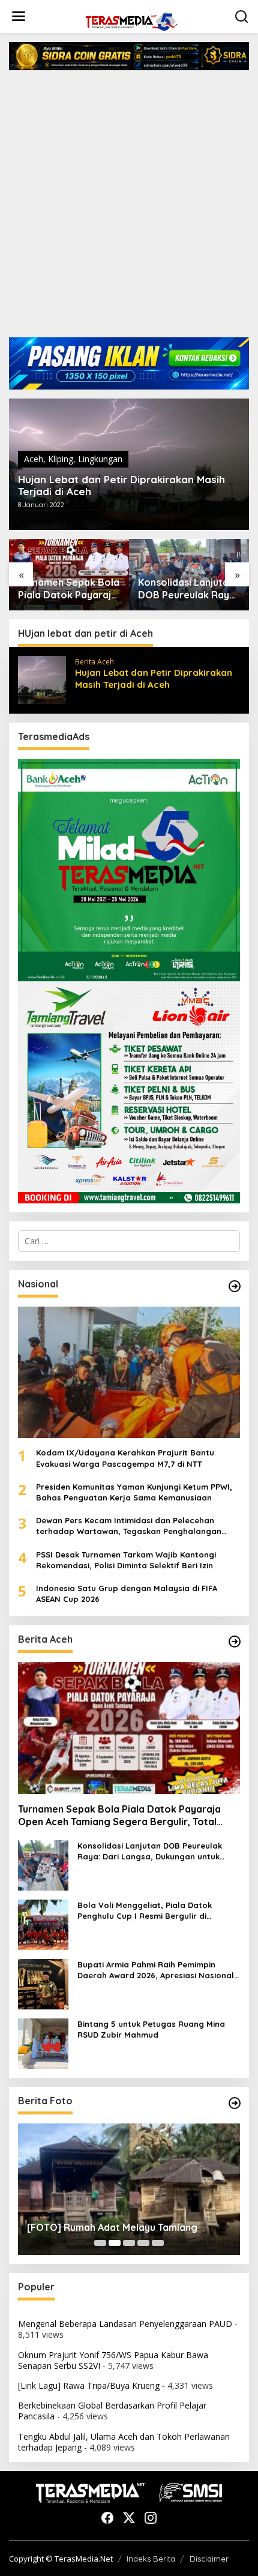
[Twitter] (129, 2518)
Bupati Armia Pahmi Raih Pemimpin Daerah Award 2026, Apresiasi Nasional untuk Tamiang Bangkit (156, 1970)
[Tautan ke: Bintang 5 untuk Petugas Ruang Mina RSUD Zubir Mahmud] (43, 2042)
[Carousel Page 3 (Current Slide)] (129, 2243)
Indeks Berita (151, 2559)
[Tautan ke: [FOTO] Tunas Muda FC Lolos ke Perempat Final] (129, 2189)
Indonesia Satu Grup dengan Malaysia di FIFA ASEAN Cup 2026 (127, 1593)
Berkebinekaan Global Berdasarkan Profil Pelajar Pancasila (112, 2411)
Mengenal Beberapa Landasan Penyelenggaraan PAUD (125, 2324)
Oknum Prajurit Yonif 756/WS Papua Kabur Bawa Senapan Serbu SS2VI (113, 2360)
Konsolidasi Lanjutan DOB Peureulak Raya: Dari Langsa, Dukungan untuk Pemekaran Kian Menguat (68, 589)
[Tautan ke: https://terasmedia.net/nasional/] (235, 1286)
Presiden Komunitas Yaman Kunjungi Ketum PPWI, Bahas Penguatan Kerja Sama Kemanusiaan (134, 1492)
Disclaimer (209, 2559)
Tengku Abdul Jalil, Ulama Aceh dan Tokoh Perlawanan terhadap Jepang (124, 2442)
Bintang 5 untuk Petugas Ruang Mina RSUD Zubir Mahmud (151, 2029)
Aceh (34, 459)
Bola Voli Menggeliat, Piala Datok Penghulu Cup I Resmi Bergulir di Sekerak (188, 589)
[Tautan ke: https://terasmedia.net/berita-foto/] (235, 2103)
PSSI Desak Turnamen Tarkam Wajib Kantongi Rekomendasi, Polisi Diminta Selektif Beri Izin (126, 1560)
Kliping (61, 459)
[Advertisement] (129, 208)
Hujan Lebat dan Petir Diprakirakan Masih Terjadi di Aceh (121, 486)
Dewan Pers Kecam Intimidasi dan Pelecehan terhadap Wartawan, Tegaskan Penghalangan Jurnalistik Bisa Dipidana (129, 1526)
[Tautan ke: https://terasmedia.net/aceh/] (235, 1642)
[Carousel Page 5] (158, 2243)
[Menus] (19, 16)
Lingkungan (100, 459)
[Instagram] (151, 2518)
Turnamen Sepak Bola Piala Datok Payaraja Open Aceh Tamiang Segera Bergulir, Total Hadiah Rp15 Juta (119, 1816)
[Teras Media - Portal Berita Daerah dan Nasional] (131, 20)
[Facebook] (107, 2518)
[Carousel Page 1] (100, 2243)
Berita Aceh (94, 662)
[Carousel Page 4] (143, 2243)
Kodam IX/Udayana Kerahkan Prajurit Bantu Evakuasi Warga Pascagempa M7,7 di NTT (125, 1458)
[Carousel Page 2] (115, 2243)
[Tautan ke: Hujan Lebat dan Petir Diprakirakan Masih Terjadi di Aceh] (42, 679)
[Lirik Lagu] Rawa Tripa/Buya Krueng (89, 2385)
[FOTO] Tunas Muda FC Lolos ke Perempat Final (125, 2222)
